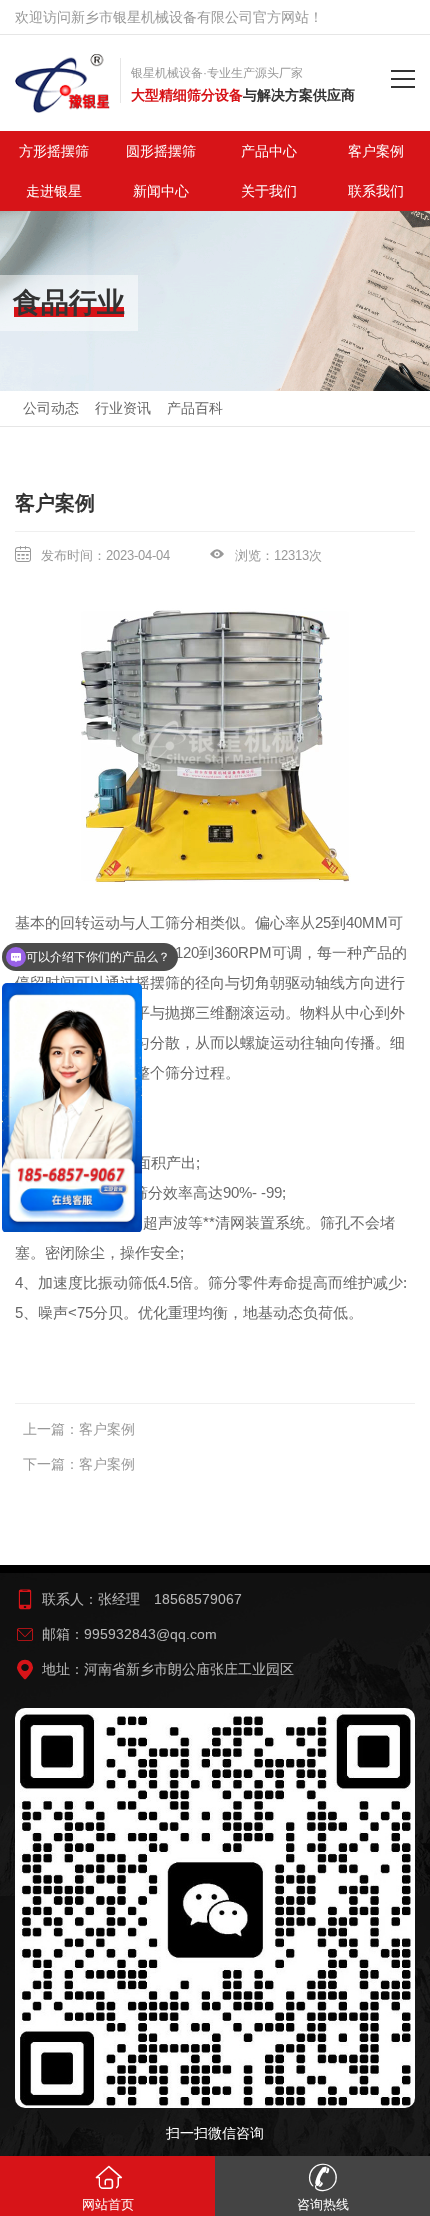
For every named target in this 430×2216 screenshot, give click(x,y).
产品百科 (195, 408)
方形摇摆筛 (54, 151)
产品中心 (269, 151)
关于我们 (269, 191)
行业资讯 (123, 408)
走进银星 (54, 191)
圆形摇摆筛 (161, 151)
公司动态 (51, 408)
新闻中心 (161, 191)
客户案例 (107, 1429)
